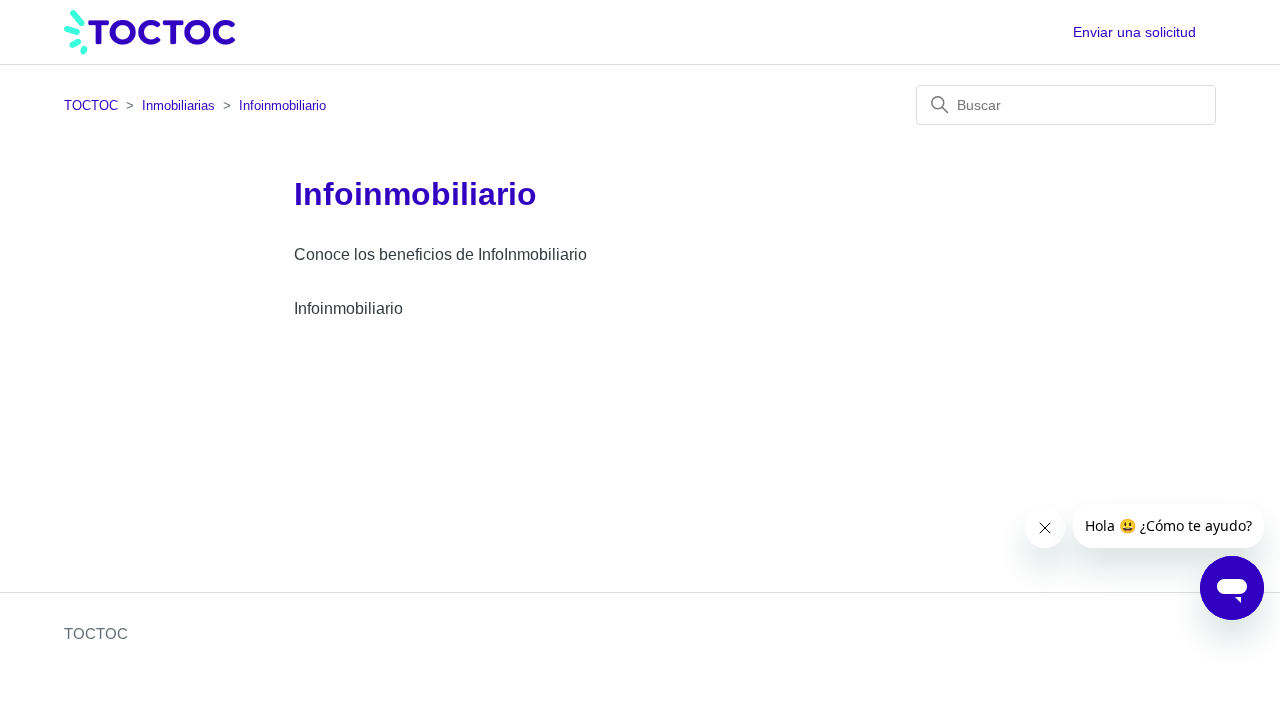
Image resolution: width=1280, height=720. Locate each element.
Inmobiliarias (178, 105)
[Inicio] (149, 32)
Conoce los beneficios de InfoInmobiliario (440, 254)
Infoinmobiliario (282, 105)
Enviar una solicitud (1134, 32)
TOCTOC (91, 105)
